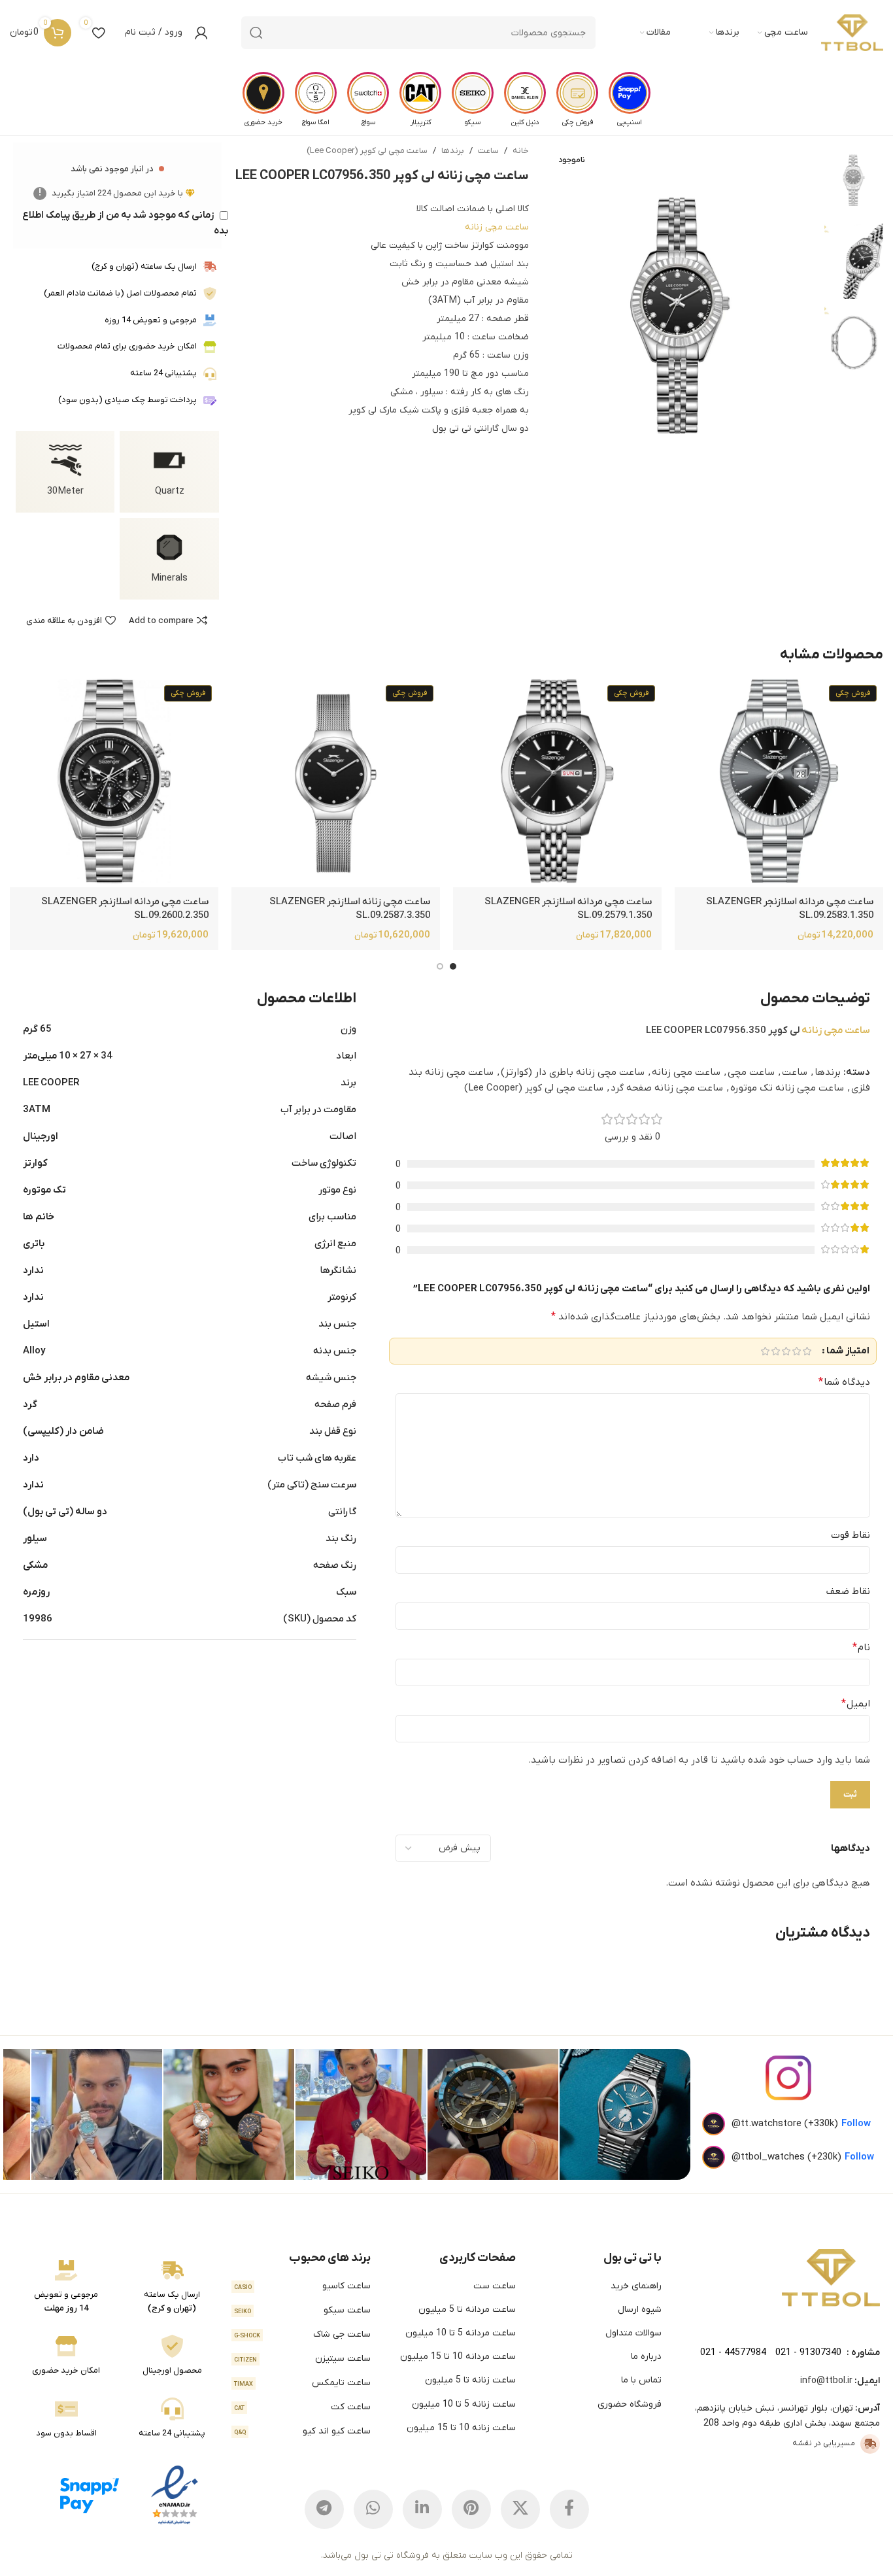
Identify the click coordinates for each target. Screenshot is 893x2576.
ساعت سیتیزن (302, 2359)
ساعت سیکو (302, 2310)
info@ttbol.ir (826, 2381)
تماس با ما (641, 2380)
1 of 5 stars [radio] (807, 1351)
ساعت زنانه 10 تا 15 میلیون (461, 2428)
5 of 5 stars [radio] (765, 1351)
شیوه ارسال (640, 2310)
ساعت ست (495, 2286)
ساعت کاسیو (302, 2286)
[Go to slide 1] (453, 966)
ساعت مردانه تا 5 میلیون (467, 2310)
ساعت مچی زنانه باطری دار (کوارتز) (573, 1072)
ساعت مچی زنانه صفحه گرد (667, 1088)
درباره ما (646, 2357)
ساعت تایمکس (302, 2383)
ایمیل (856, 1704)
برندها (453, 151)
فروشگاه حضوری (630, 2404)
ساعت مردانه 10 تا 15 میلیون (458, 2357)
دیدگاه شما (844, 1382)
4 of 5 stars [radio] (775, 1351)
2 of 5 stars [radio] (796, 1351)
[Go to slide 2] (440, 966)
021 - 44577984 (733, 2353)
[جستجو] (256, 33)
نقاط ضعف (848, 1591)
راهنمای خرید (636, 2286)
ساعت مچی (751, 1072)
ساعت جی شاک (302, 2334)
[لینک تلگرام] (324, 2509)
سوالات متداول (633, 2333)
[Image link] (831, 2277)
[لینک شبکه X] (520, 2509)
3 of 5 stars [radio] (786, 1351)
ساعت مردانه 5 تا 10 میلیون (461, 2333)
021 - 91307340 (808, 2353)
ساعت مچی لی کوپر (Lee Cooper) (367, 151)
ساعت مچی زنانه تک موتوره (787, 1088)
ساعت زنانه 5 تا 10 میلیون (464, 2404)
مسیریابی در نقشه (824, 2443)
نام (861, 1648)
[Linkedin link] (422, 2509)
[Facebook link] (569, 2509)
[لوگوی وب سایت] (852, 33)
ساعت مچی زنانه (497, 227)
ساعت (488, 151)
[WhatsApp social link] (373, 2509)
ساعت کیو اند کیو (302, 2431)
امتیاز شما (848, 1351)
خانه (521, 151)
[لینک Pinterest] (471, 2509)
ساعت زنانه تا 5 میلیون (470, 2380)
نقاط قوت (851, 1535)
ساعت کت (302, 2407)
